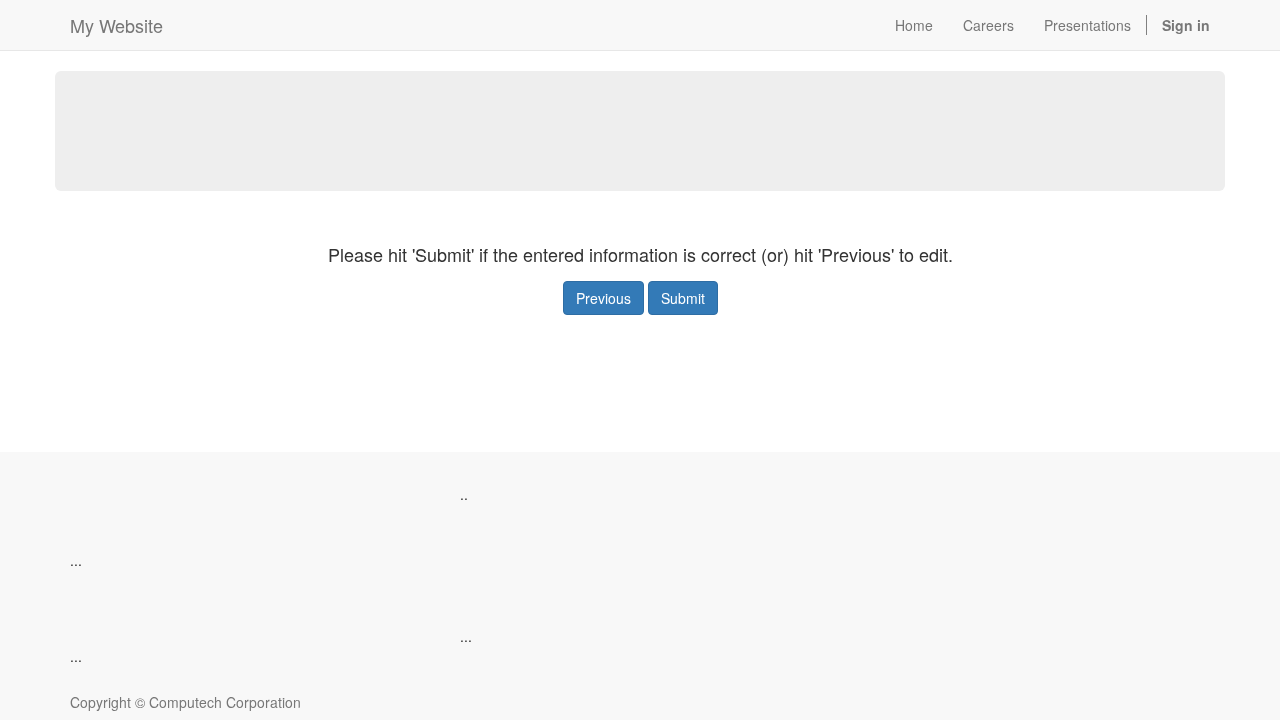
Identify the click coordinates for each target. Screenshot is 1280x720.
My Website (116, 25)
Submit (683, 298)
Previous (603, 298)
